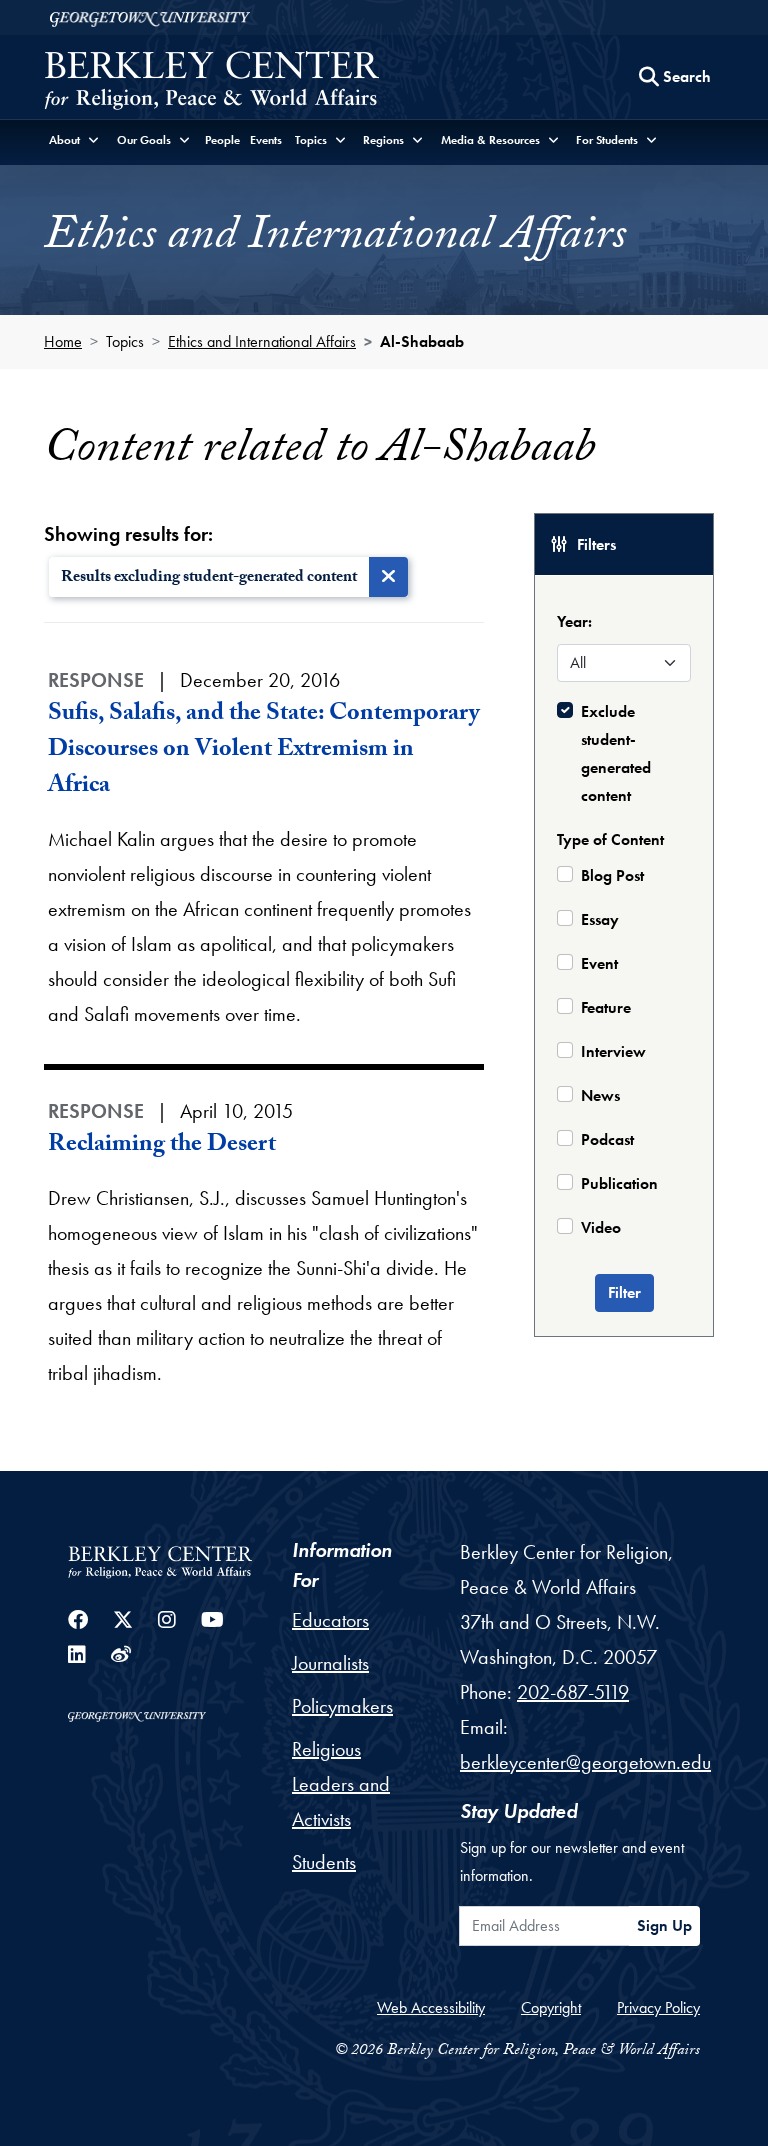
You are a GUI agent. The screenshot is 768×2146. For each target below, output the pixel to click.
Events (266, 140)
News (600, 1095)
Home (63, 341)
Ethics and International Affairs (262, 341)
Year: (574, 621)
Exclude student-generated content (616, 753)
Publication (619, 1183)
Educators (330, 1620)
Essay (600, 919)
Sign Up (664, 1925)
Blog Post (612, 875)
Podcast (607, 1139)
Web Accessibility (431, 2007)
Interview (613, 1051)
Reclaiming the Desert (162, 1146)
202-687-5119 (573, 1692)
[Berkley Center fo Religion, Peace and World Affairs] (211, 82)
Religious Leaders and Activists (341, 1784)
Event (599, 963)
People (222, 140)
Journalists (330, 1663)
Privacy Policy (658, 2007)
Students (324, 1862)
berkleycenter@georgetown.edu (585, 1762)
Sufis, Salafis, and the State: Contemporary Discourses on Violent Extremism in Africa (264, 751)
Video (601, 1227)
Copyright (551, 2007)
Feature (606, 1007)
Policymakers (342, 1706)
